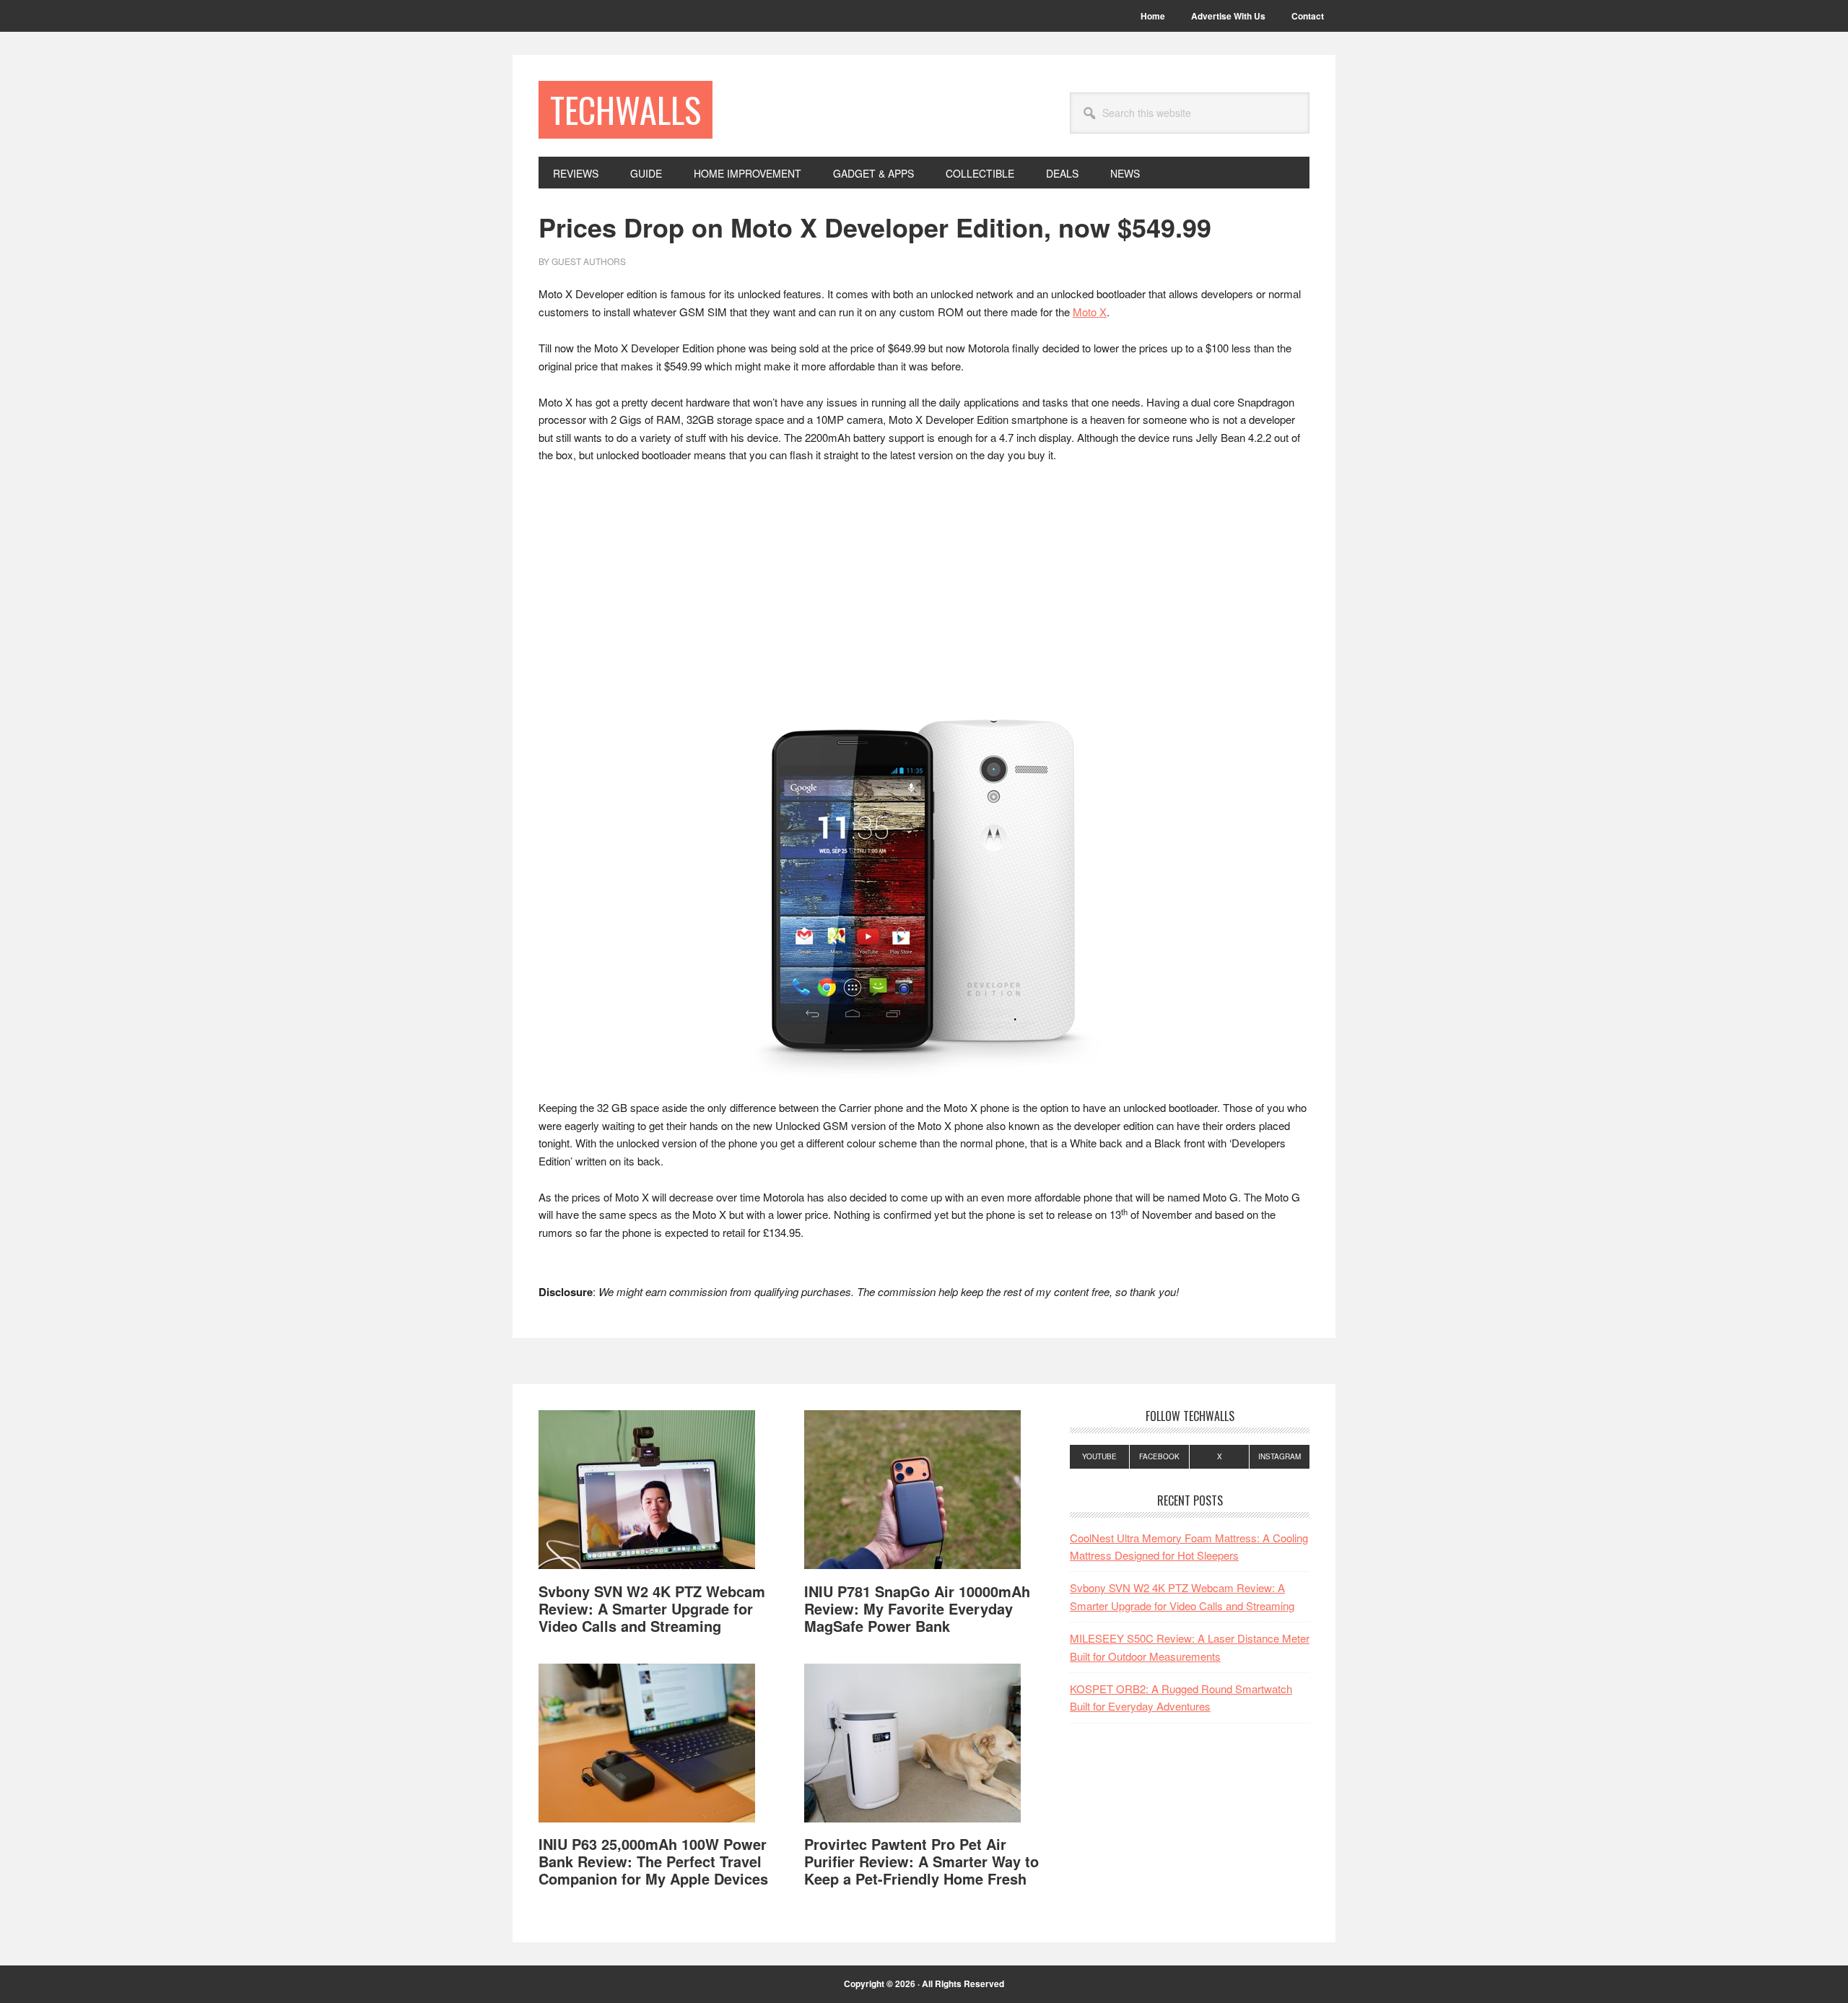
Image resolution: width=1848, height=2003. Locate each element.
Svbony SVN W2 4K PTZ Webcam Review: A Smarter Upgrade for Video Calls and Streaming (652, 1608)
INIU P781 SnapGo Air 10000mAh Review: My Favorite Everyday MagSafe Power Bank (917, 1608)
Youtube (1099, 1456)
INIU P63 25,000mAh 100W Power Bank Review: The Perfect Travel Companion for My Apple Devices (653, 1861)
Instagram (1280, 1456)
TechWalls (626, 109)
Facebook (1159, 1456)
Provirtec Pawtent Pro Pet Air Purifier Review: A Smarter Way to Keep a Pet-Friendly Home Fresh (921, 1861)
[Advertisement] (924, 583)
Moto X (1090, 312)
